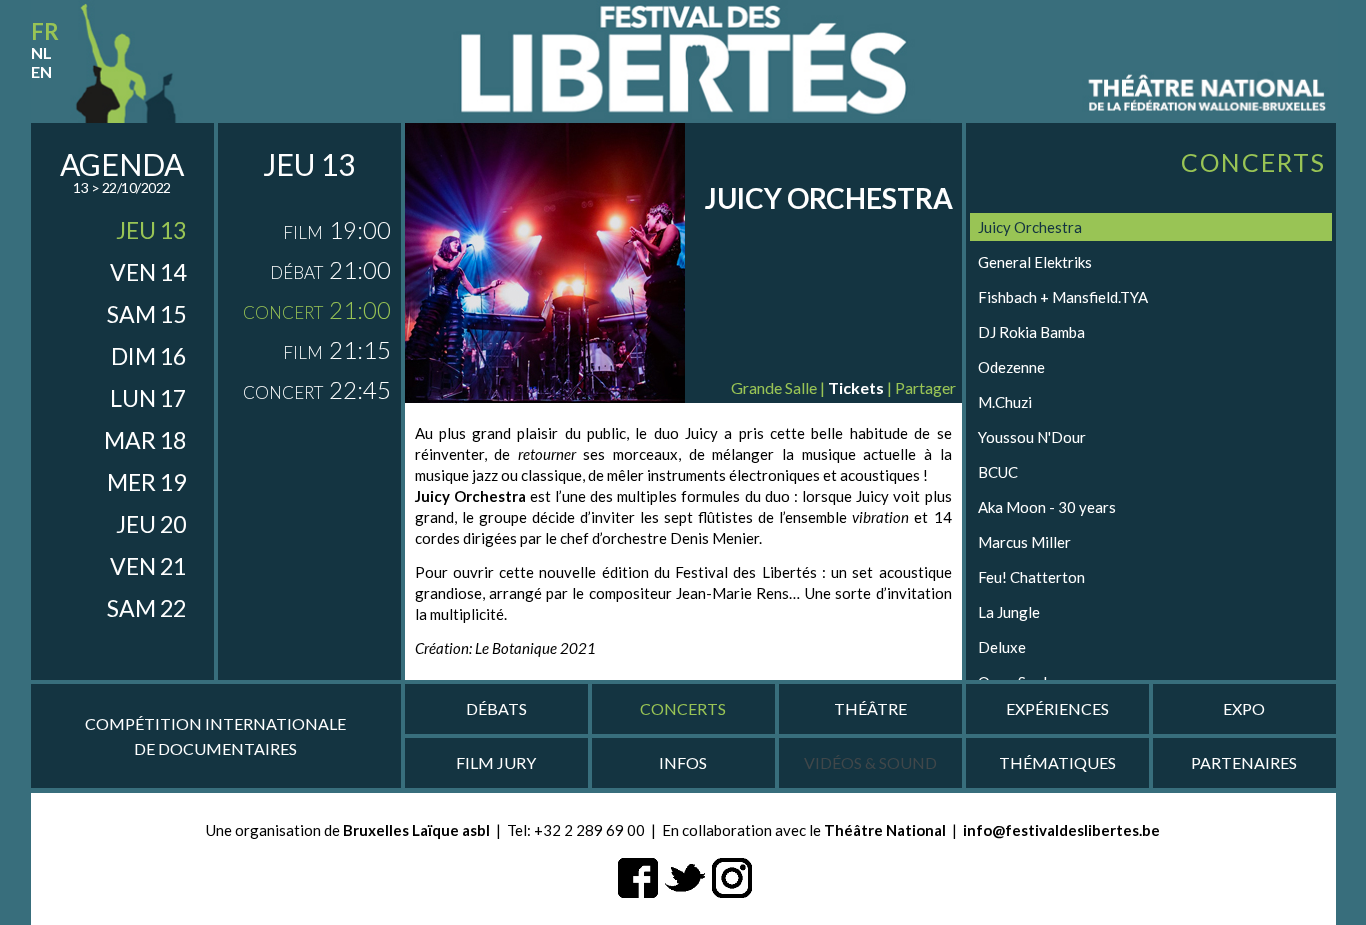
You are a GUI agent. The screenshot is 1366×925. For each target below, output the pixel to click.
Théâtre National (885, 830)
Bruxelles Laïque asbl (416, 830)
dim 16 (148, 356)
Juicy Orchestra (1030, 227)
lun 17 (148, 398)
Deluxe (1002, 647)
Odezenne (1011, 367)
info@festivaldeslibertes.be (1061, 830)
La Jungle (1009, 612)
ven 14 (148, 272)
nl (41, 52)
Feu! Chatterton (1031, 577)
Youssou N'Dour (1032, 437)
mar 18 (145, 440)
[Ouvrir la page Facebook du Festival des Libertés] (638, 876)
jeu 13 (151, 230)
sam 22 (146, 608)
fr (45, 31)
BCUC (998, 472)
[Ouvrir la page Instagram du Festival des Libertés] (732, 876)
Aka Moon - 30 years (1047, 507)
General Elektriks (1035, 262)
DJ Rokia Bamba (1031, 332)
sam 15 (146, 314)
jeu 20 (151, 524)
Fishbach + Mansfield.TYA (1063, 297)
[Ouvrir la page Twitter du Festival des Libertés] (685, 876)
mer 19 (146, 482)
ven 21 (148, 566)
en (41, 71)
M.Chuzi (1005, 402)
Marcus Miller (1024, 542)
